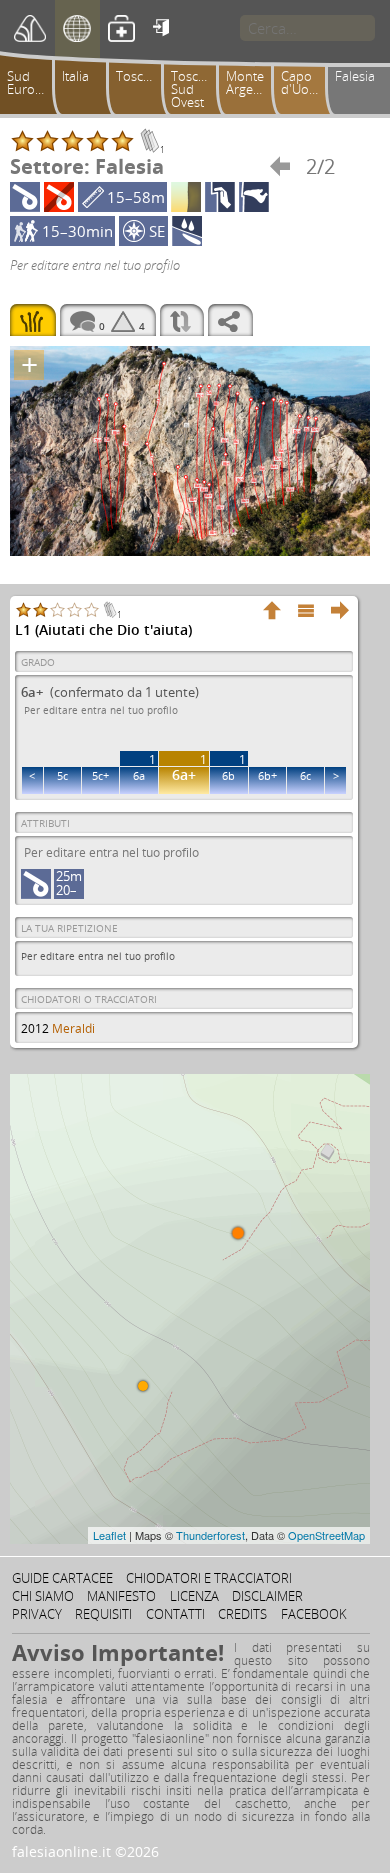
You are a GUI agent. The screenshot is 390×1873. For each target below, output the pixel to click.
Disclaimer (267, 1596)
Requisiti (103, 1614)
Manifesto (121, 1596)
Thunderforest (210, 1535)
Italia (75, 76)
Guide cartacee (62, 1578)
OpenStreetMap (326, 1535)
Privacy (37, 1614)
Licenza (194, 1596)
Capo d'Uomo (304, 82)
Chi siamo (43, 1596)
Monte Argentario (252, 82)
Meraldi (73, 1028)
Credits (242, 1614)
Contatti (175, 1614)
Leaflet (109, 1535)
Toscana (140, 76)
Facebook (314, 1614)
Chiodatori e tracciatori (209, 1578)
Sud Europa (28, 82)
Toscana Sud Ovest (195, 89)
